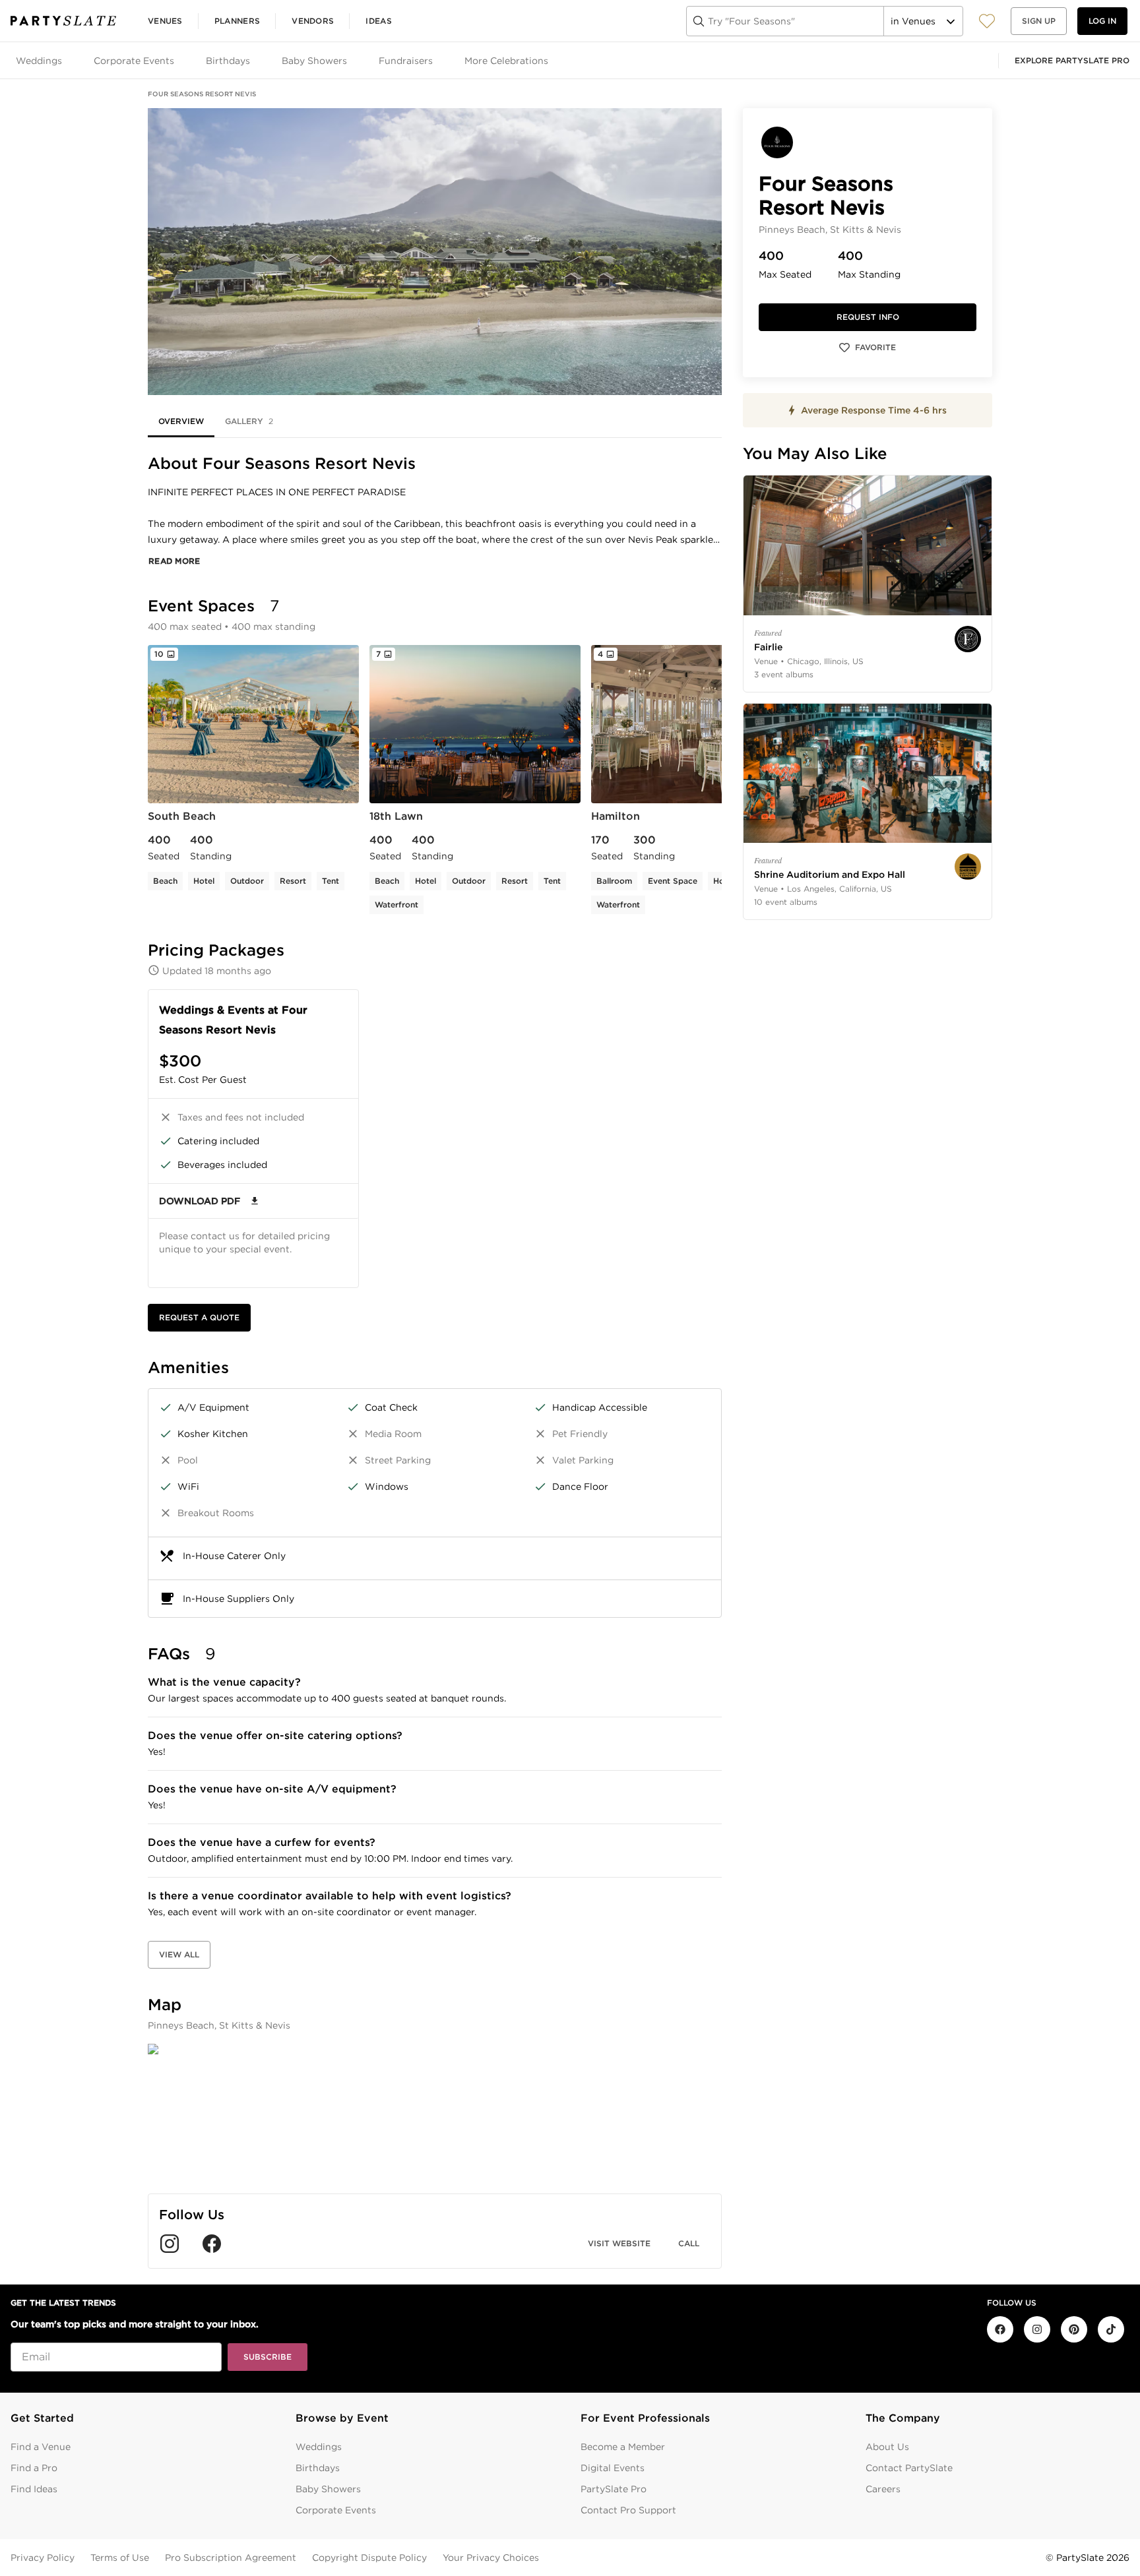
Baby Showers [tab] (314, 61)
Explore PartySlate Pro (1072, 60)
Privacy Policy (43, 2558)
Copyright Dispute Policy (369, 2558)
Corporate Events (336, 2510)
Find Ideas (34, 2489)
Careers (883, 2489)
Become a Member (623, 2447)
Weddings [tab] (39, 61)
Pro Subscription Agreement (231, 2558)
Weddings (319, 2447)
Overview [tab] (181, 421)
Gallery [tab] (249, 421)
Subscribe (268, 2357)
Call (689, 2243)
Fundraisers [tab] (406, 61)
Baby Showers (328, 2489)
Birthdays (318, 2468)
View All (179, 1954)
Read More (174, 561)
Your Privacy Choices (491, 2558)
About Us (887, 2447)
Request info (868, 317)
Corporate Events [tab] (134, 61)
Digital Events (613, 2468)
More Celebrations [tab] (506, 61)
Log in (1102, 21)
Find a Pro (34, 2468)
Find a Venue (41, 2447)
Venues (165, 21)
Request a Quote (199, 1317)
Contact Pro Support (628, 2510)
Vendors (313, 21)
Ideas (379, 21)
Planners (237, 21)
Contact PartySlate (909, 2468)
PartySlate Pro (614, 2489)
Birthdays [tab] (228, 61)
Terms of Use (120, 2558)
